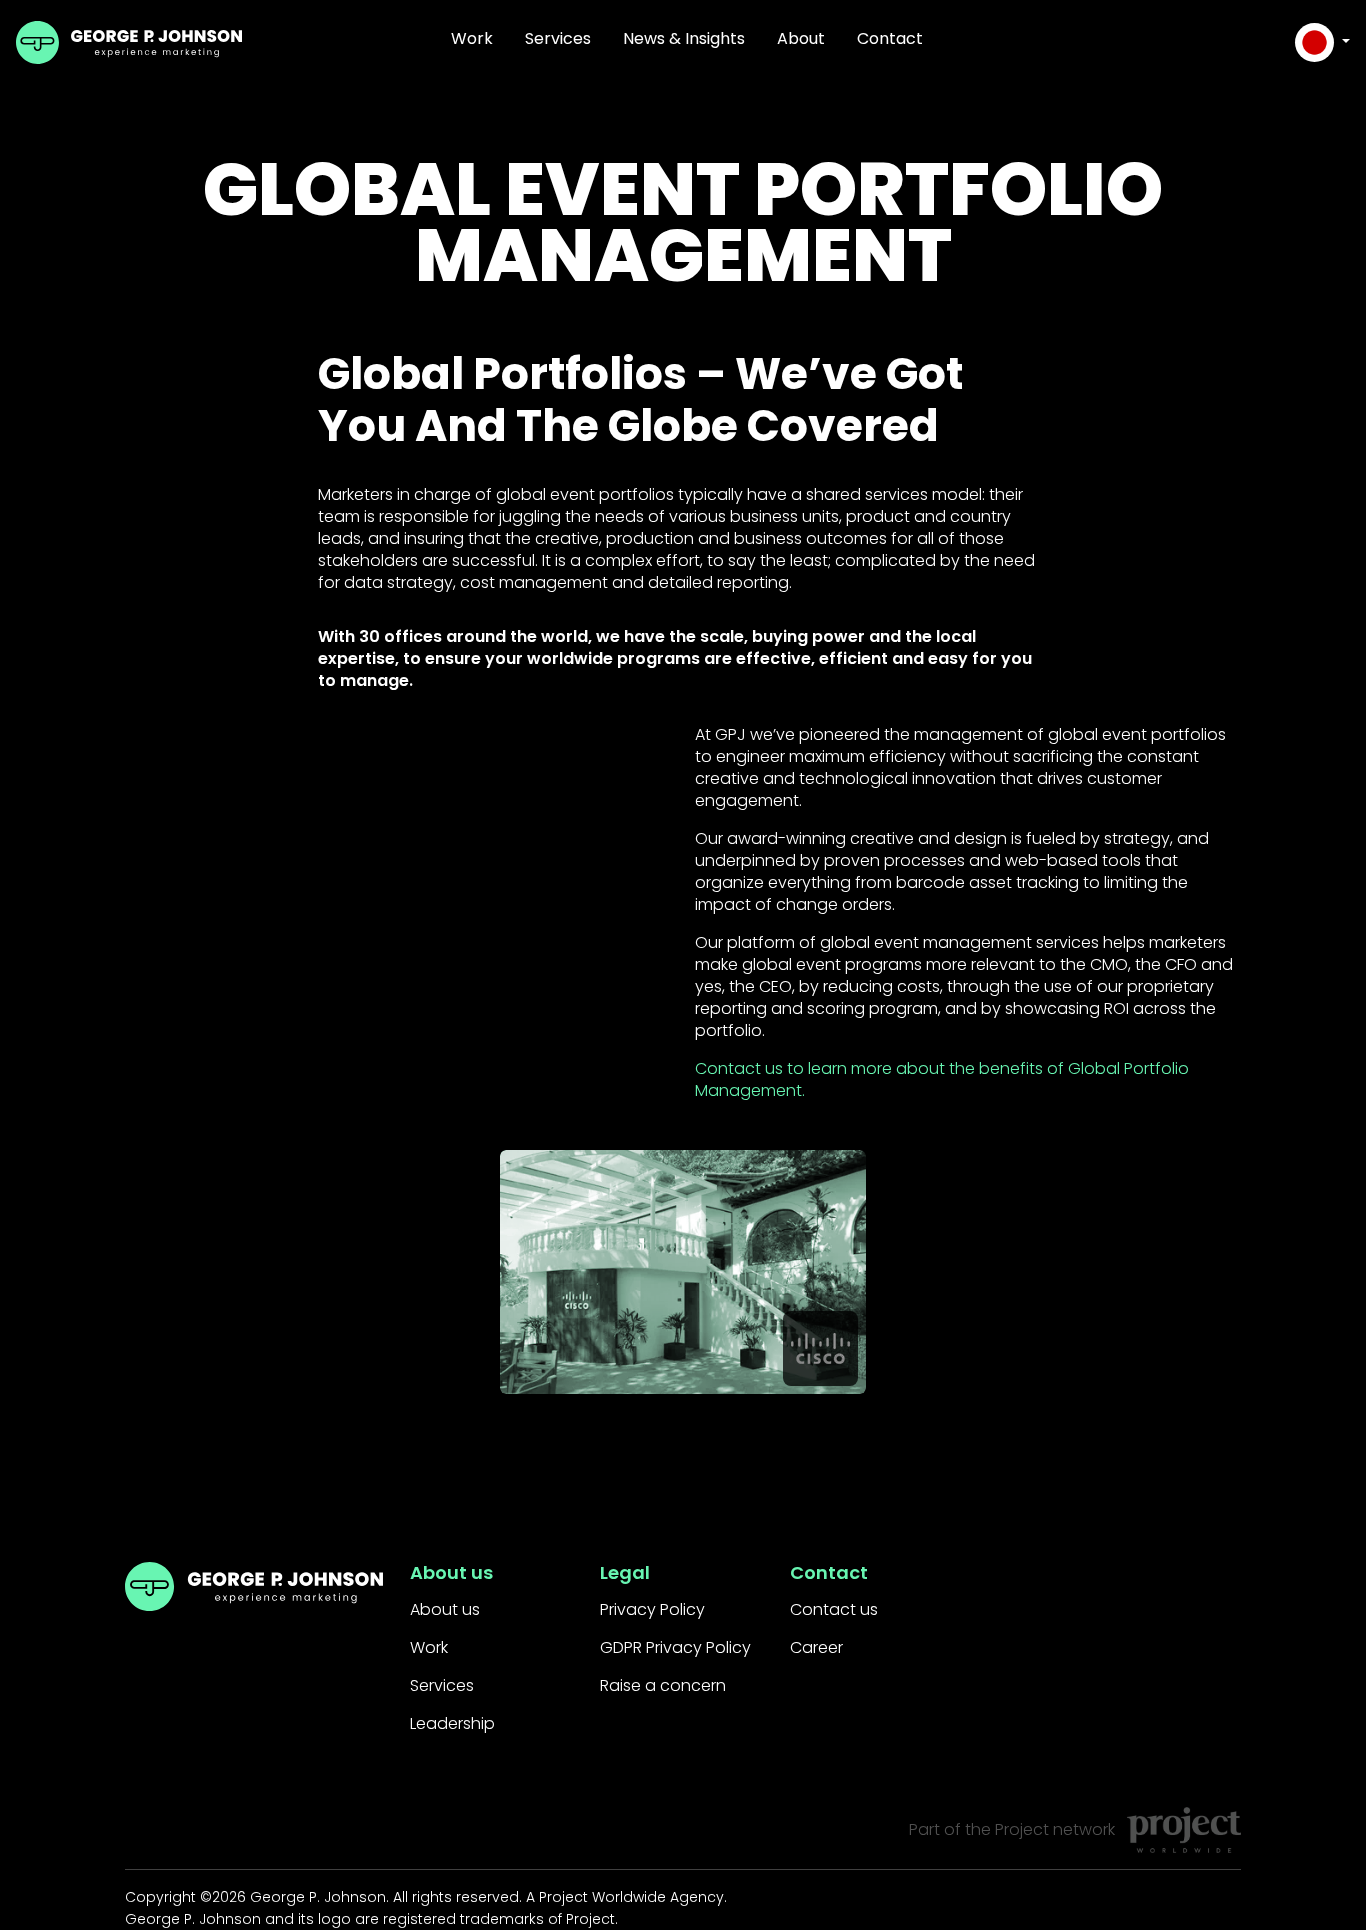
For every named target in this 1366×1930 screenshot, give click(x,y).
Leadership (452, 1723)
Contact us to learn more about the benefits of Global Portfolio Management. (942, 1079)
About (801, 38)
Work (472, 38)
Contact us (834, 1609)
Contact (890, 38)
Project (1022, 1829)
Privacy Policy (652, 1609)
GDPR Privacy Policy (675, 1647)
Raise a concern (663, 1685)
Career (816, 1647)
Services (558, 38)
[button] (1322, 42)
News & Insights (684, 38)
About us (445, 1609)
